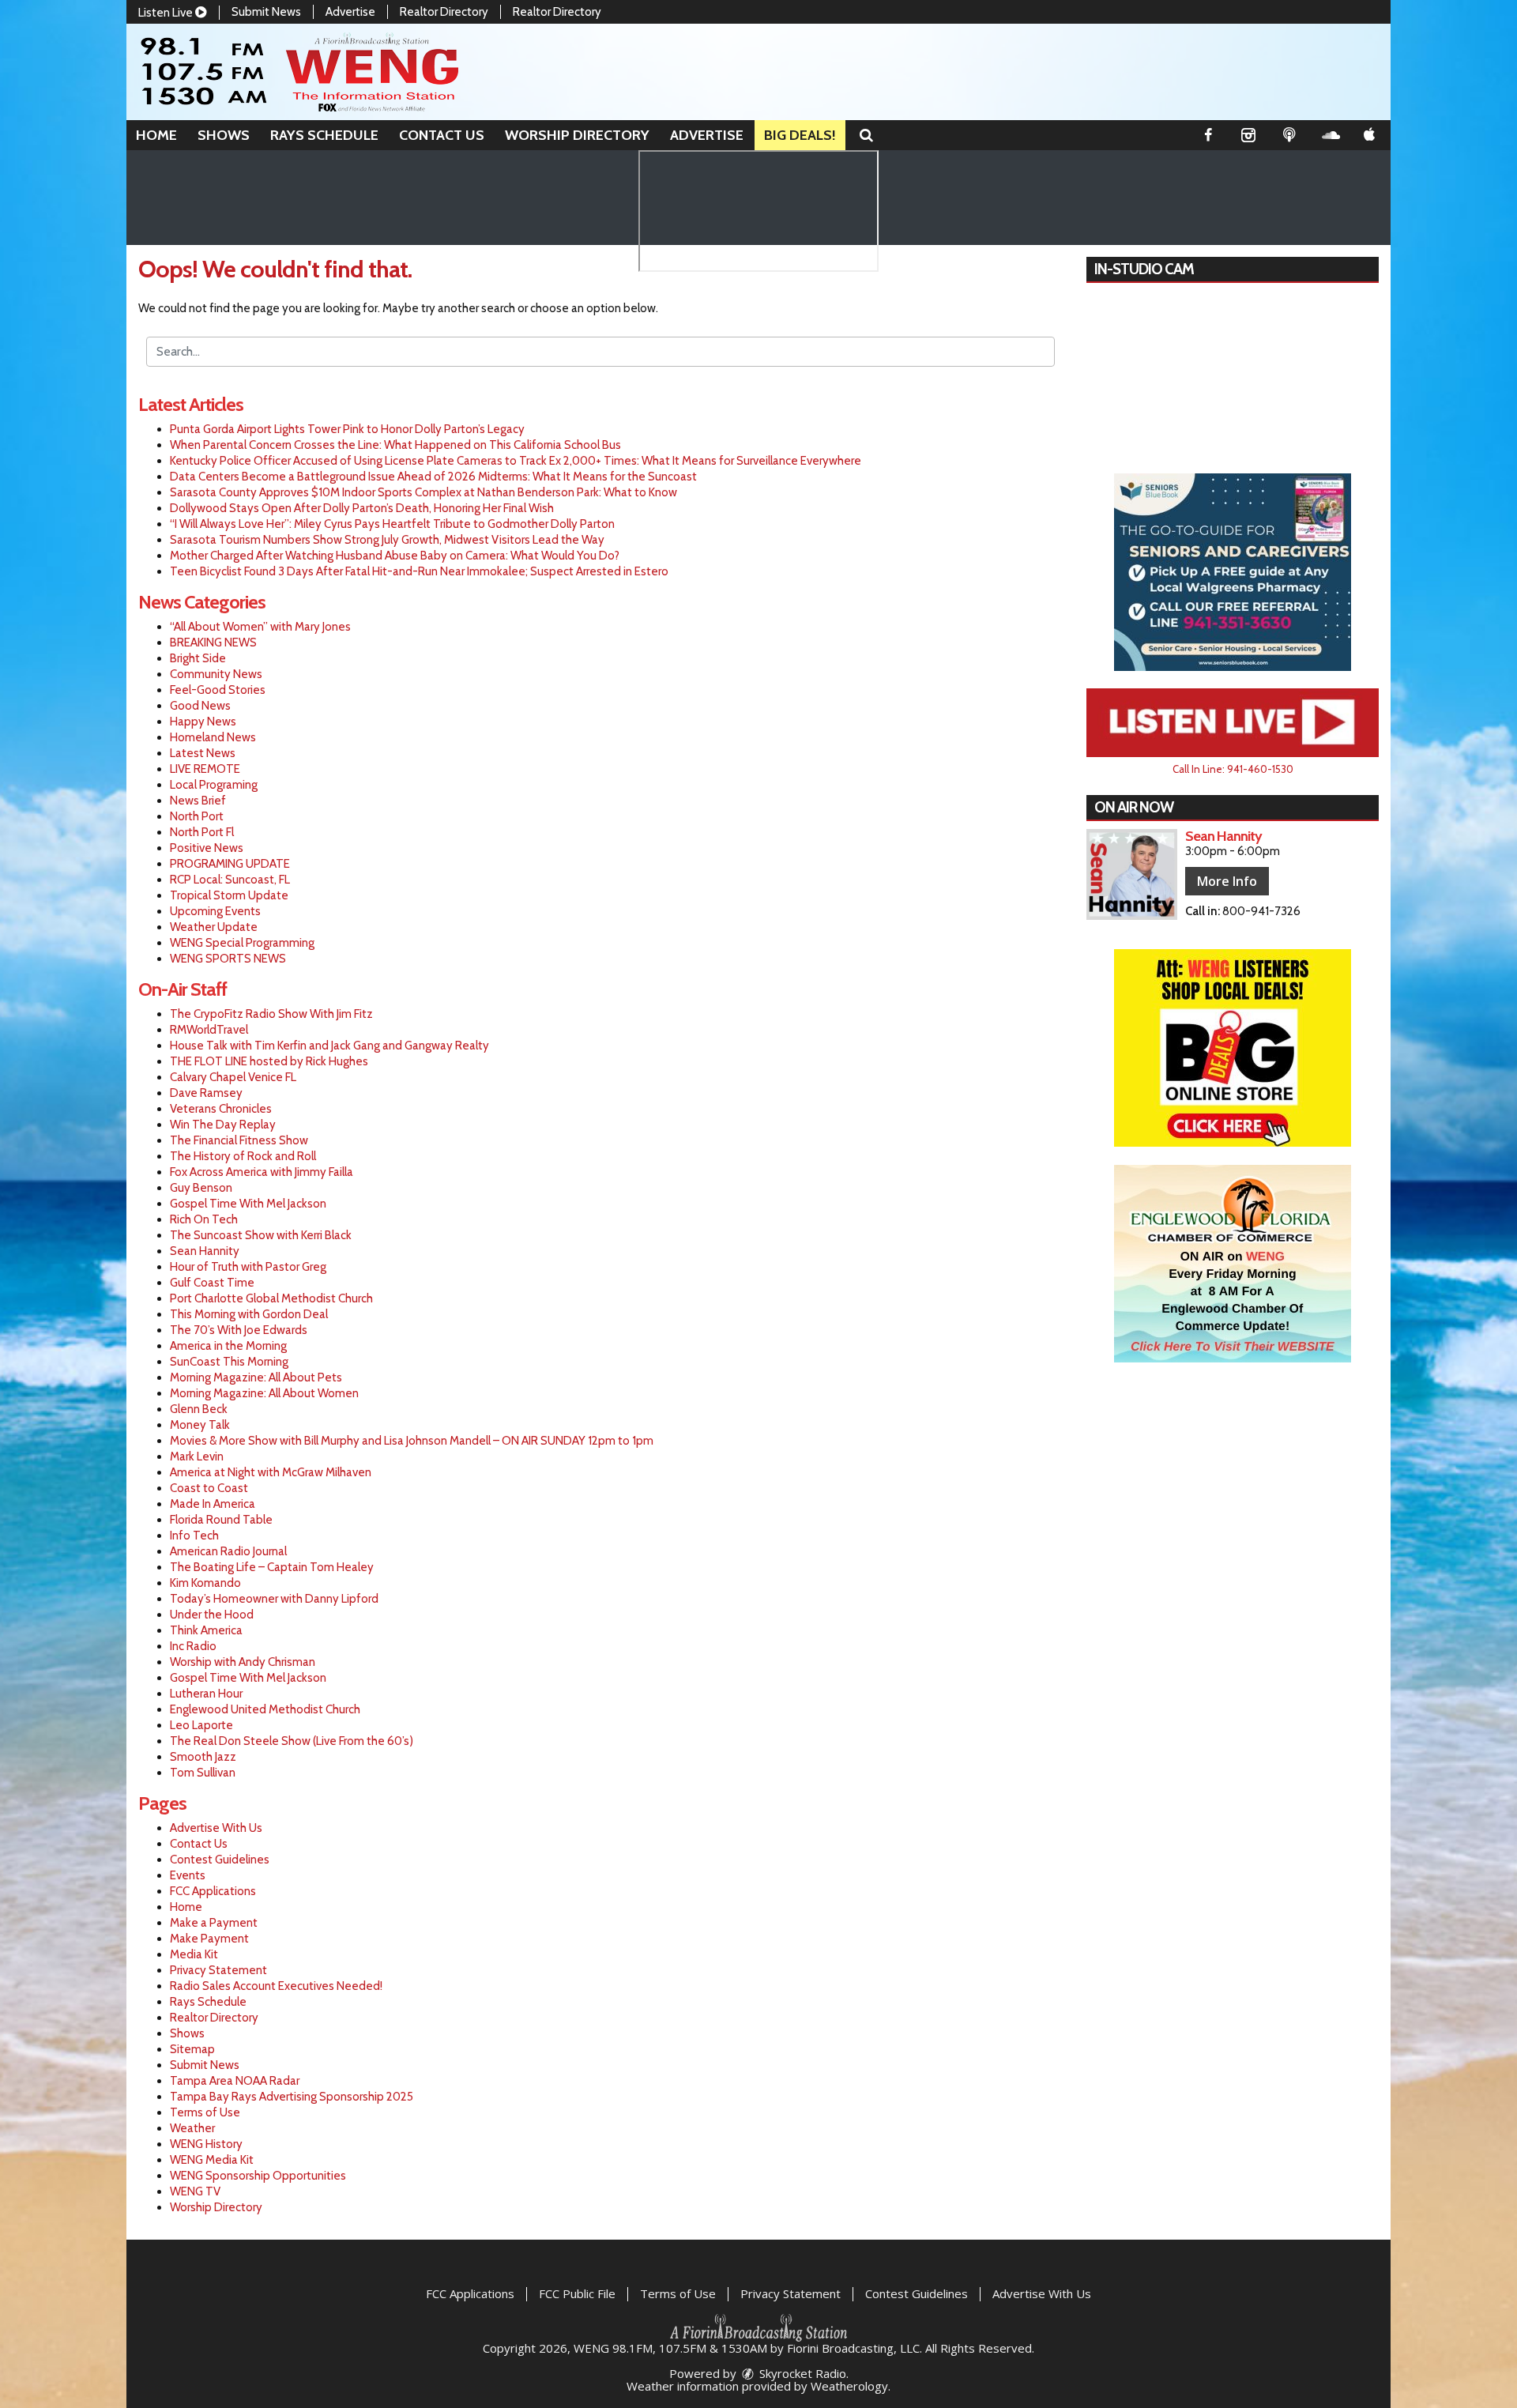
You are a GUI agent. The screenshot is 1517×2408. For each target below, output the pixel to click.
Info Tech (194, 1536)
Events (188, 1875)
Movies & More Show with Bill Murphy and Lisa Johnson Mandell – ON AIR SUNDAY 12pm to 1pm (412, 1441)
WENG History (206, 2144)
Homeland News (213, 737)
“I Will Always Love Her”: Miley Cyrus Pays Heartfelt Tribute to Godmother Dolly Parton (392, 524)
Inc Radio (193, 1646)
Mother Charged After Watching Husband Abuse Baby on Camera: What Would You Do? (395, 556)
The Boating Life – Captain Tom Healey (272, 1567)
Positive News (207, 848)
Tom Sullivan (203, 1773)
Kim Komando (205, 1583)
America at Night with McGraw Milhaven (271, 1472)
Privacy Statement (218, 1970)
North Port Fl (202, 832)
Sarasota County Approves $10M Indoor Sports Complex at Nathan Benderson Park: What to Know (423, 492)
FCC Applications (213, 1891)
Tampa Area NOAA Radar (235, 2081)
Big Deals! (800, 135)
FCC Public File (577, 2293)
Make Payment (209, 1939)
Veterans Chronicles (221, 1109)
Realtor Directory (444, 12)
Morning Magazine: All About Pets (256, 1377)
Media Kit (194, 1954)
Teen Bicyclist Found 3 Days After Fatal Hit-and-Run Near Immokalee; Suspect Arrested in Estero (419, 571)
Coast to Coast (209, 1488)
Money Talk (200, 1425)
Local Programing (214, 785)
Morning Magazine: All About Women (264, 1393)
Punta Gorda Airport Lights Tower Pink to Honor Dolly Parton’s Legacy (347, 429)
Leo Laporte (201, 1725)
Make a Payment (214, 1923)
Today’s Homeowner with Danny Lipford (274, 1599)
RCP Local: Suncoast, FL (230, 880)
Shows (224, 135)
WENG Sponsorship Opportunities (258, 2176)
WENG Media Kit (212, 2160)
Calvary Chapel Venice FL (233, 1077)
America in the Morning (228, 1346)
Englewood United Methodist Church (265, 1709)
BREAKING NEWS (213, 643)
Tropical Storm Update (229, 895)
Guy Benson (201, 1188)
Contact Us (442, 135)
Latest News (203, 753)
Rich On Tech (204, 1219)
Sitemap (192, 2049)
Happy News (203, 722)
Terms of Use (205, 2112)
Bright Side (198, 658)
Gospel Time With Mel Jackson (248, 1204)
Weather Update (214, 927)
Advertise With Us (216, 1828)
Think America (206, 1630)
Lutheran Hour (206, 1694)
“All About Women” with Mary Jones (260, 627)
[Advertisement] (1233, 572)
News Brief (198, 801)
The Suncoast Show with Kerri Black (261, 1235)
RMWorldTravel (209, 1030)
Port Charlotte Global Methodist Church (271, 1298)
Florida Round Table (221, 1520)
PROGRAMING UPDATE (230, 864)
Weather (192, 2128)
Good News (200, 706)
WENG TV (195, 2191)
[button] (866, 135)
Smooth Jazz (203, 1757)
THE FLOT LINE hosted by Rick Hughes (269, 1061)
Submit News (266, 12)
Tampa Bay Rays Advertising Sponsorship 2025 (292, 2097)
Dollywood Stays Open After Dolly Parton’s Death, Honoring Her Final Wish (362, 508)
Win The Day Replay (223, 1125)
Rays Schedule (324, 135)
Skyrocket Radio (801, 2373)
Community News (216, 674)
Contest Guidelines (220, 1860)
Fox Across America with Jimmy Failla (262, 1172)
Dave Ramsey (206, 1093)
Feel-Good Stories (218, 690)
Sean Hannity (205, 1251)
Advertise (350, 12)
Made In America (213, 1504)
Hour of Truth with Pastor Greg (248, 1267)
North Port (197, 816)
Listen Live (167, 13)
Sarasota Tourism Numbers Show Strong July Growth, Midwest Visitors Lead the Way (387, 540)
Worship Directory (577, 135)
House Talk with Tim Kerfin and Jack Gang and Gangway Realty (329, 1046)
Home (156, 135)
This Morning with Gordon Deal (249, 1314)
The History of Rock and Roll (243, 1156)
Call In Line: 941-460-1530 (1233, 769)
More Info (1227, 881)
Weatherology (849, 2386)
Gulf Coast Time (212, 1283)
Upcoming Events (215, 911)
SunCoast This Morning (229, 1362)
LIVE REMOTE (205, 769)
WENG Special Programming (242, 943)
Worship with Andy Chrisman (243, 1662)
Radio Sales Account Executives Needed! (276, 1986)
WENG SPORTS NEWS (228, 959)
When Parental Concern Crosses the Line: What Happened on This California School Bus (395, 445)
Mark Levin (197, 1456)
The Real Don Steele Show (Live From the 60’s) (292, 1741)
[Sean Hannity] (1132, 874)
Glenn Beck (199, 1409)
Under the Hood (212, 1615)
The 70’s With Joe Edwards (239, 1330)
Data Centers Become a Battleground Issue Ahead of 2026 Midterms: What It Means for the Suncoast (433, 477)
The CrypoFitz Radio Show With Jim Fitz (271, 1014)
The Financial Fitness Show (239, 1140)
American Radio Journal (228, 1551)
